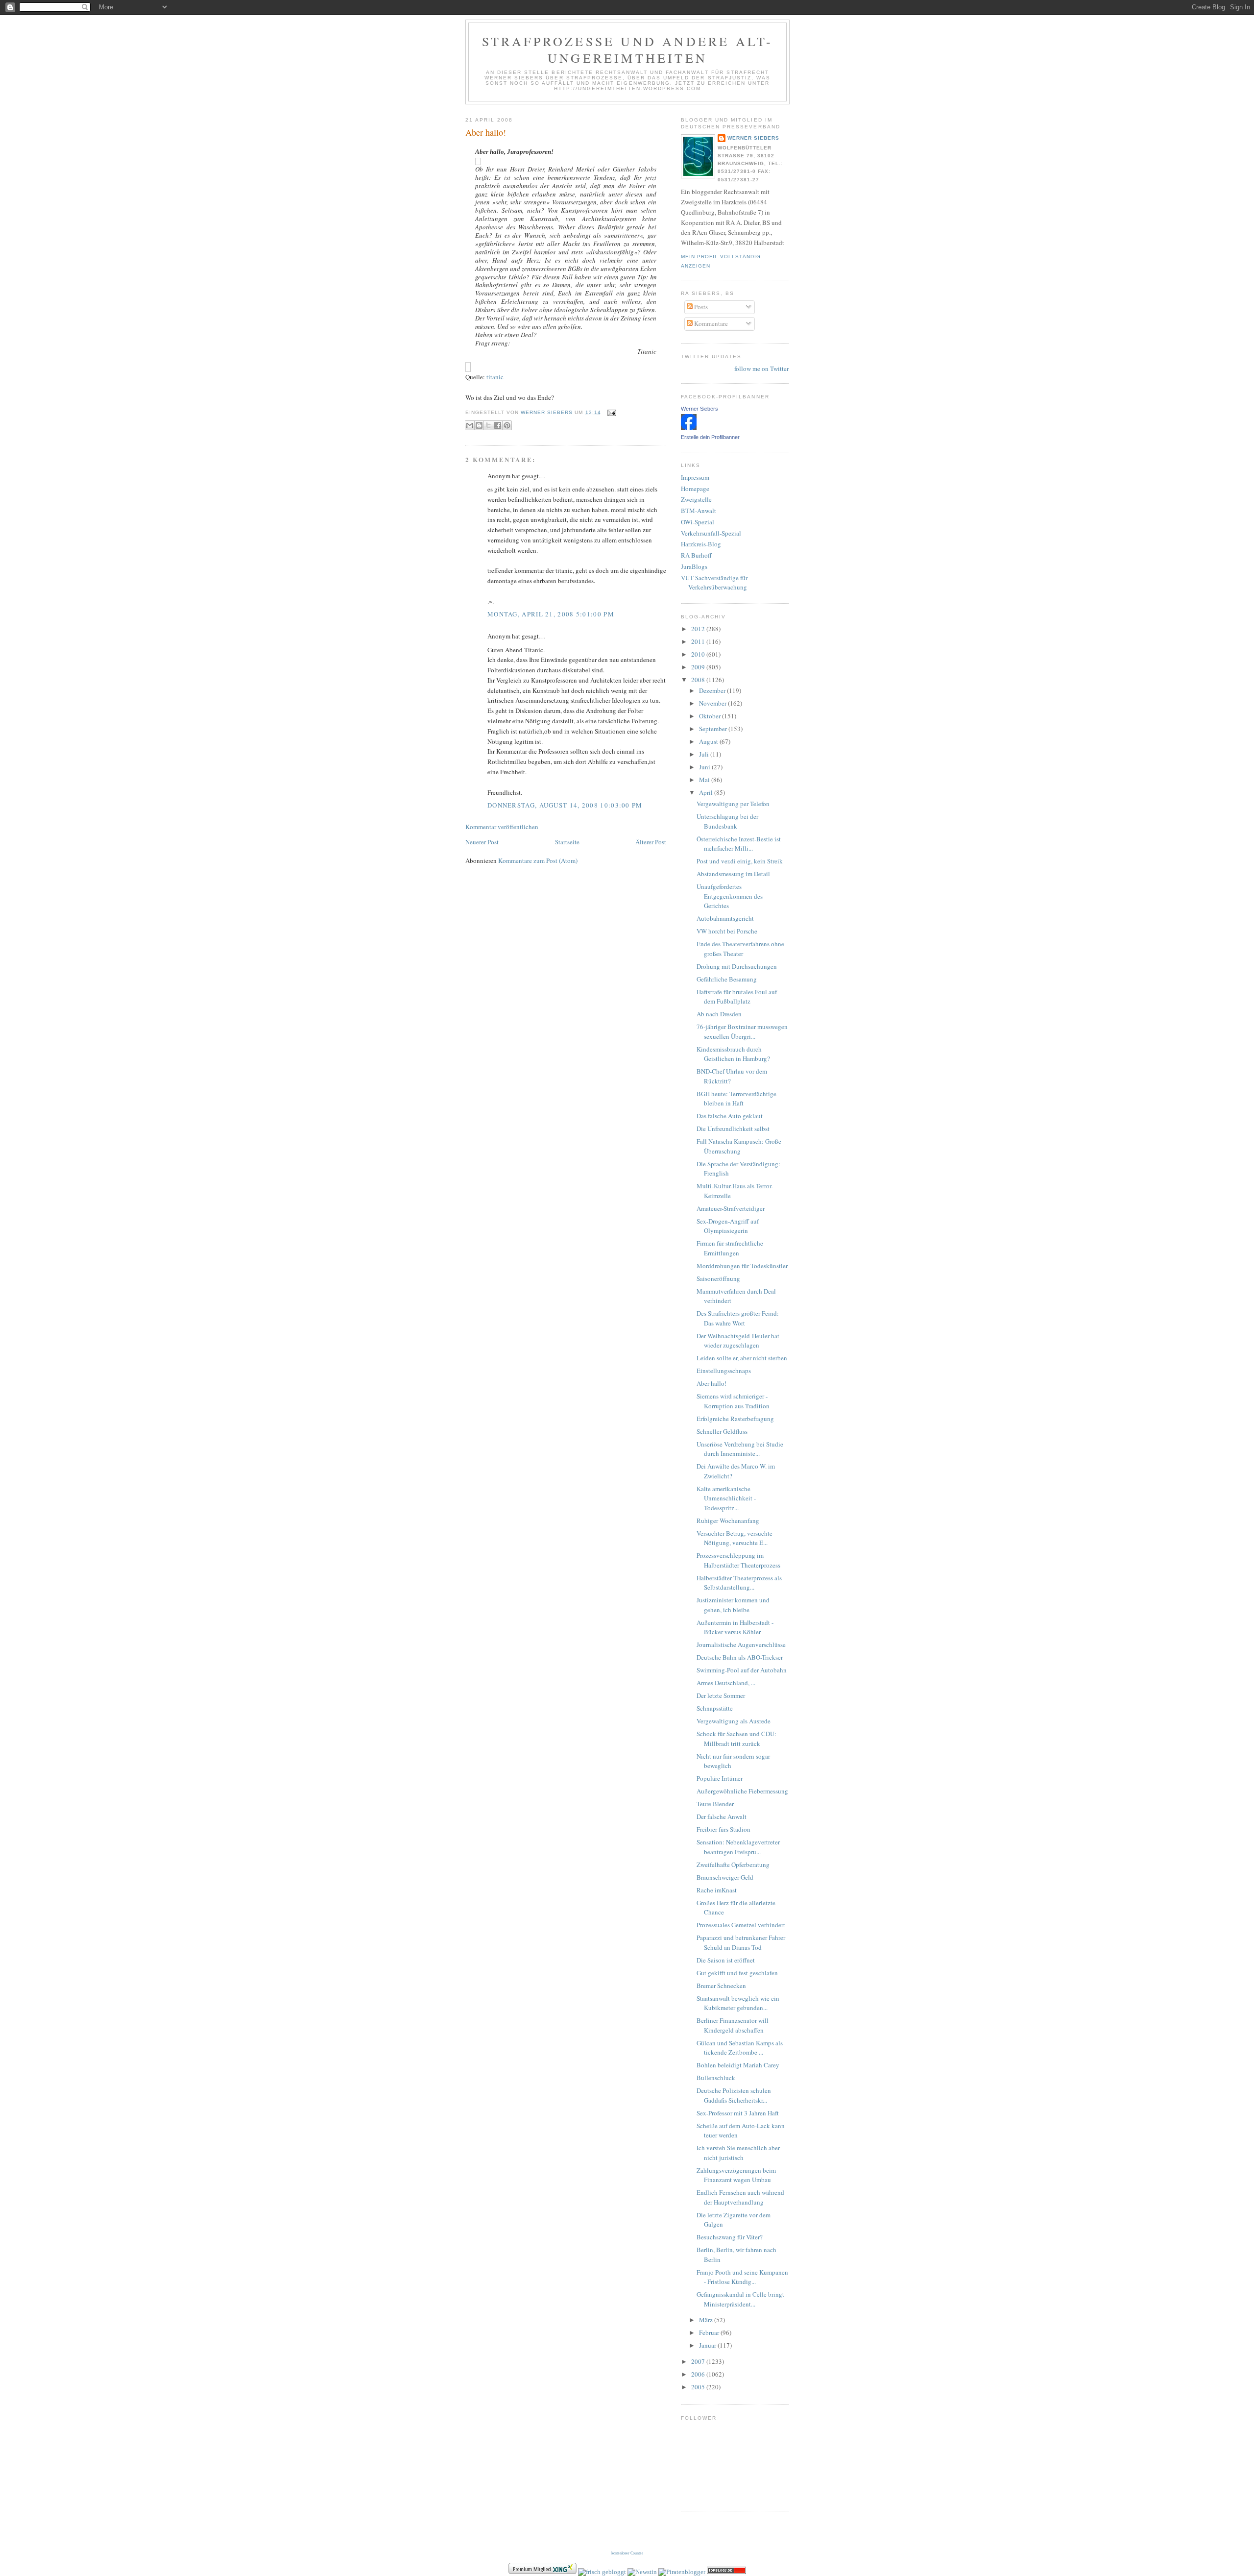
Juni (705, 767)
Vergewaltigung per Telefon (733, 804)
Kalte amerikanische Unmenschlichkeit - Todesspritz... (726, 1498)
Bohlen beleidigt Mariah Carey (738, 2065)
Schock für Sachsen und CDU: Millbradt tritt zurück (736, 1739)
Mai (705, 780)
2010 (699, 654)
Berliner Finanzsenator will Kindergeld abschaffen (733, 2025)
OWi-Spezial (698, 522)
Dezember (713, 690)
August (709, 741)
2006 (699, 2374)
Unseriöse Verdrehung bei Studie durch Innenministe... (740, 1449)
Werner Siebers (753, 138)
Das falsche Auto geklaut (730, 1116)
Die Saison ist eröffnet (726, 1960)
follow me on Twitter (761, 368)
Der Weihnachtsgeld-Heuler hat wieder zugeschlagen (738, 1341)
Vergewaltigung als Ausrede (734, 1721)
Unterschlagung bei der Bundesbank (727, 821)
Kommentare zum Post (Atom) (538, 860)
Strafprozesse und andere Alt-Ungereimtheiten (628, 49)
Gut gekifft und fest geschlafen (737, 1973)
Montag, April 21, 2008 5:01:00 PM (551, 614)
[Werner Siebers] (689, 427)
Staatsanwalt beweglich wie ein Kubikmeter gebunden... (738, 2003)
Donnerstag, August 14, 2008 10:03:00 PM (565, 805)
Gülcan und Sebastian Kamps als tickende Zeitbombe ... (740, 2048)
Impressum (695, 477)
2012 (699, 629)
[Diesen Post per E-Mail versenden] (470, 425)
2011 (699, 641)
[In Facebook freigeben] (498, 425)
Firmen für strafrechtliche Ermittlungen (730, 1248)
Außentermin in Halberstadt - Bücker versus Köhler (735, 1627)
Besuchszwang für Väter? (730, 2237)
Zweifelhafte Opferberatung (733, 1865)
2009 (699, 667)
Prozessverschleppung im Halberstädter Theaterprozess (738, 1560)
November (713, 703)
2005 (699, 2387)
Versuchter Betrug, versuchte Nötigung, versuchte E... (735, 1538)
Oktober (711, 716)
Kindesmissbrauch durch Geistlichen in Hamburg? (733, 1054)
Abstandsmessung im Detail (733, 874)
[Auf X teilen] (488, 425)
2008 (699, 680)
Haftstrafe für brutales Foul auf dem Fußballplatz (737, 997)
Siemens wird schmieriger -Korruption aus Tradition (733, 1401)
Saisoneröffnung (718, 1278)
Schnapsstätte (715, 1708)
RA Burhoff (696, 555)
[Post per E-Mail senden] (611, 412)
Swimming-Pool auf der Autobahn (742, 1670)
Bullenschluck (716, 2078)
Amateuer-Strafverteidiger (731, 1208)
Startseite (567, 842)
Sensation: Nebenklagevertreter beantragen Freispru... (738, 1847)
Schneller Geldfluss (722, 1431)
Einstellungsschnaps (724, 1371)
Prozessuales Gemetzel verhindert (741, 1925)
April (707, 792)
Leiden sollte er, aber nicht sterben (742, 1358)
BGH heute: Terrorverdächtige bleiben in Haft (736, 1099)
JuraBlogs (694, 566)
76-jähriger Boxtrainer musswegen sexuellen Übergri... (742, 1031)
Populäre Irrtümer (720, 1778)
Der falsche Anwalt (722, 1816)
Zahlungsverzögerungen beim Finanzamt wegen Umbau (736, 2175)
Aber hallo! (486, 132)
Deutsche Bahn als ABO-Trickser (740, 1657)
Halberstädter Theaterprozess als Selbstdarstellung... (739, 1583)
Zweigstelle (696, 499)
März (707, 2320)
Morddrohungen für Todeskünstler (742, 1266)
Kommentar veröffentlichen (502, 827)
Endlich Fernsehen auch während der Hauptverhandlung (740, 2197)
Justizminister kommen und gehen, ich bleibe (733, 1605)
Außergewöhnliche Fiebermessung (742, 1791)
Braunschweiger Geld (725, 1877)
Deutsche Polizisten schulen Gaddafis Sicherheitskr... (734, 2095)
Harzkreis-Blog (701, 544)
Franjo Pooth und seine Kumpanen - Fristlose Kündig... (742, 2277)
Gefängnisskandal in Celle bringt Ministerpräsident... (740, 2299)
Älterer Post (651, 842)
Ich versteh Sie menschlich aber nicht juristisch (738, 2153)
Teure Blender (715, 1804)
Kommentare (710, 323)
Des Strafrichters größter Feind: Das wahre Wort (738, 1318)
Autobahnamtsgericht (725, 918)
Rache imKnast (717, 1890)
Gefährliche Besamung (727, 979)
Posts (700, 307)
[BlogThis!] (479, 425)
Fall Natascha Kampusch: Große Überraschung (739, 1146)
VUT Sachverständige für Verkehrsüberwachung (714, 583)
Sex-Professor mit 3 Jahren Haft (738, 2113)
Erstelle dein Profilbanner (710, 437)
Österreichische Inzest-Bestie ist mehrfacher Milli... (739, 844)
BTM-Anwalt (699, 511)
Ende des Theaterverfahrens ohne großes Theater (740, 949)
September (714, 729)
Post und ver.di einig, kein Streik (740, 861)
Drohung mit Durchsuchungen (737, 966)
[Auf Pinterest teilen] (507, 425)
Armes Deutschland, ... (726, 1683)
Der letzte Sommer (721, 1695)
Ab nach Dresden (719, 1014)
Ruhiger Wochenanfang (728, 1521)
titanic (495, 377)
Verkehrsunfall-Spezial (711, 533)
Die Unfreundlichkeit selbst (733, 1129)
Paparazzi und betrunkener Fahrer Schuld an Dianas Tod (741, 1942)
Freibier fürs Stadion (723, 1829)
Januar (708, 2345)
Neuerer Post (482, 842)
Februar (710, 2332)
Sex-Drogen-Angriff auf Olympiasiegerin (728, 1226)
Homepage (695, 489)
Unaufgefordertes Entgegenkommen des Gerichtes (730, 896)
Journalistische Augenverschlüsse (741, 1644)
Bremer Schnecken (721, 1986)
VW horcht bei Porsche (727, 931)
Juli (705, 754)
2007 (699, 2361)
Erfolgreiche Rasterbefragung (735, 1419)
